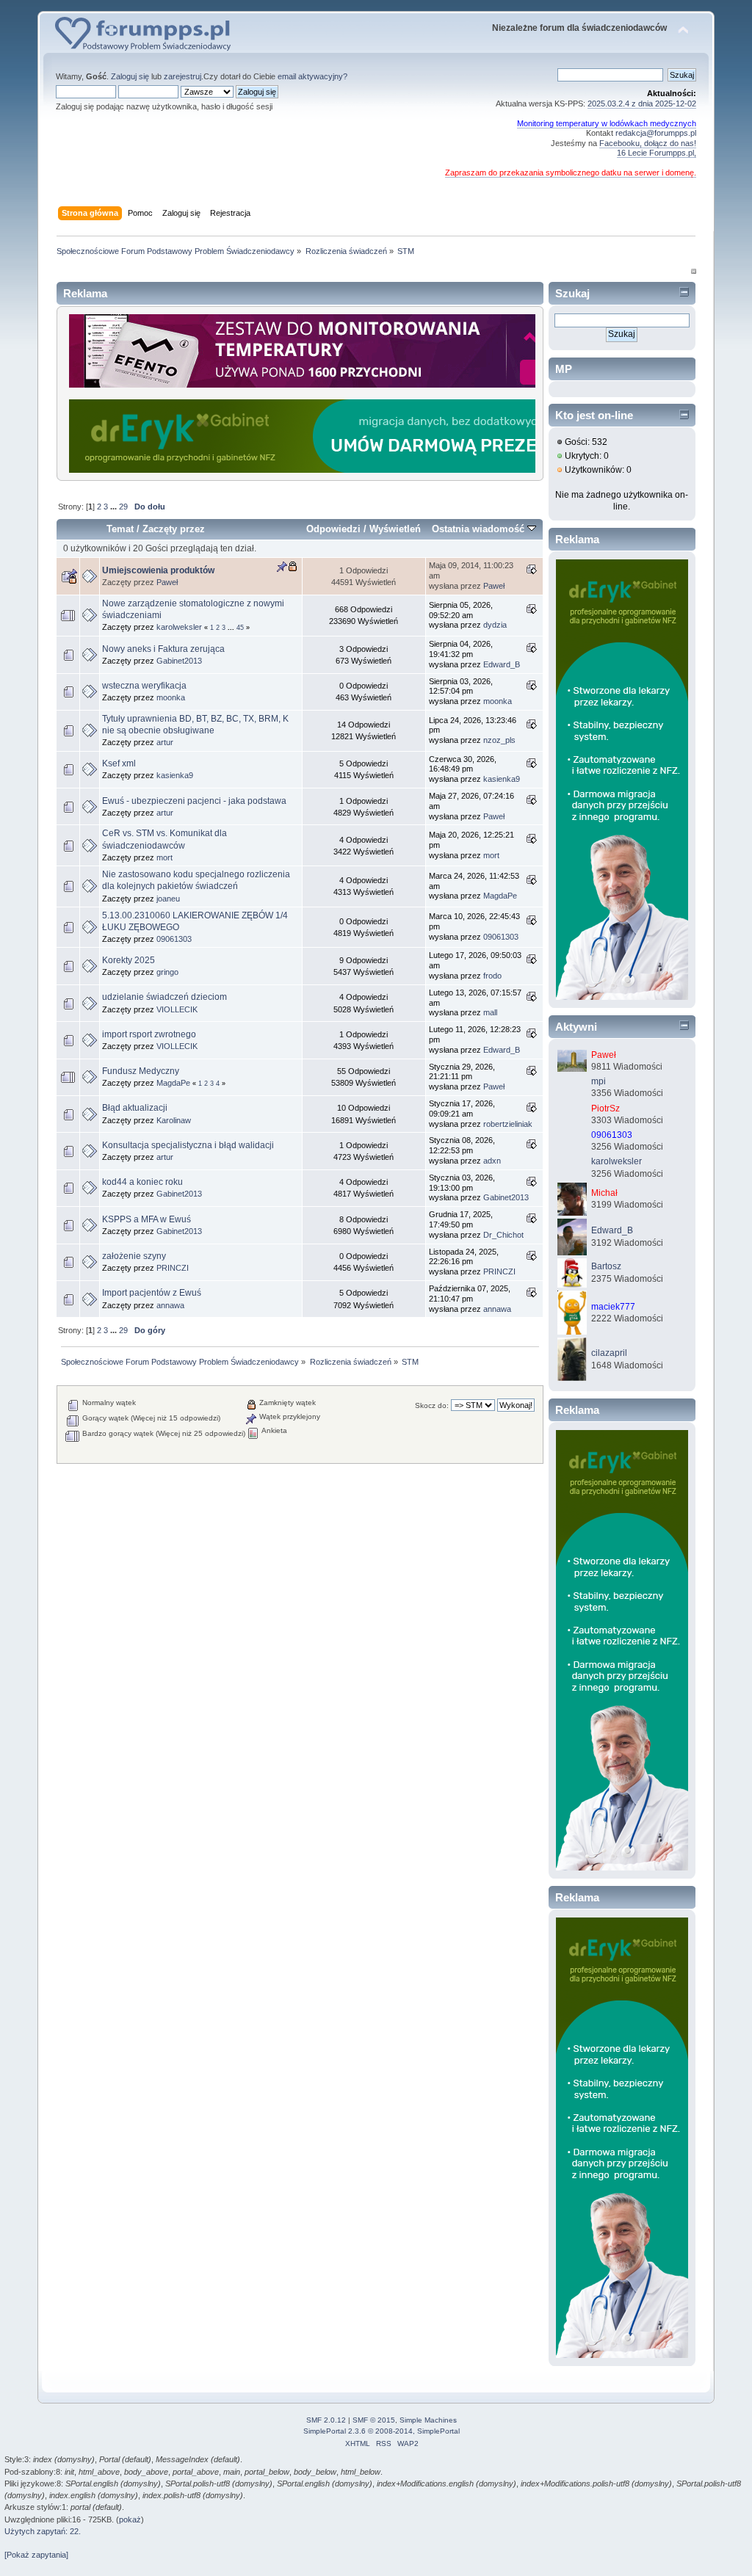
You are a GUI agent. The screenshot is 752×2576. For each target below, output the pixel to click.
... (115, 507)
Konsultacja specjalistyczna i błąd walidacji (188, 1145)
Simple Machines (428, 2420)
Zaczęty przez (174, 529)
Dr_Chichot (503, 1235)
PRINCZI (173, 1268)
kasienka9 (175, 775)
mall (490, 1012)
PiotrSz (605, 1109)
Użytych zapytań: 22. (43, 2531)
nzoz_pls (499, 740)
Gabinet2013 (179, 661)
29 (123, 507)
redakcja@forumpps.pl (656, 133)
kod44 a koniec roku (142, 1182)
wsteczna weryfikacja (144, 686)
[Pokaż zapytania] (36, 2555)
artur (165, 742)
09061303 (174, 939)
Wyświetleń (395, 529)
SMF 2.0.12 (326, 2420)
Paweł (167, 582)
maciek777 (613, 1307)
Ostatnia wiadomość (480, 529)
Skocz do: (432, 1405)
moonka (171, 697)
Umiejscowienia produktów (158, 570)
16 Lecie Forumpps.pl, (657, 153)
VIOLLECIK (177, 1009)
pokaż (130, 2519)
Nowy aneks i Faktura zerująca (163, 649)
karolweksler (179, 627)
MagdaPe (500, 896)
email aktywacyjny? (312, 76)
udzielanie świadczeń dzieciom (164, 997)
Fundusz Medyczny (141, 1071)
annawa (170, 1305)
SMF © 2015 (374, 2420)
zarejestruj (182, 76)
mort (164, 857)
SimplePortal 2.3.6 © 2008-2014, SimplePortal (382, 2431)
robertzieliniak (508, 1124)
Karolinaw (174, 1120)
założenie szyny (134, 1256)
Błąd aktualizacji (135, 1108)
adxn (492, 1161)
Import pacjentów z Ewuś (152, 1293)
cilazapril (609, 1353)
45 (240, 628)
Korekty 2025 (129, 960)
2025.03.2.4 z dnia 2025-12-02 (642, 104)
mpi (599, 1081)
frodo (492, 976)
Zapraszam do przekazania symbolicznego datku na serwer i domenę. (571, 173)
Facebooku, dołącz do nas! (648, 143)
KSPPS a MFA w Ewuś (147, 1219)
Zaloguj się (130, 76)
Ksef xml (119, 763)
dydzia (495, 625)
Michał (604, 1193)
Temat (120, 529)
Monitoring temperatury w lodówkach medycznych (607, 123)
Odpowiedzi (333, 529)
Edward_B (502, 664)
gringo (167, 972)
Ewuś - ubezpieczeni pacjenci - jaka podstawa (194, 801)
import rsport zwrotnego (149, 1034)
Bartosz (606, 1266)
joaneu (168, 899)
